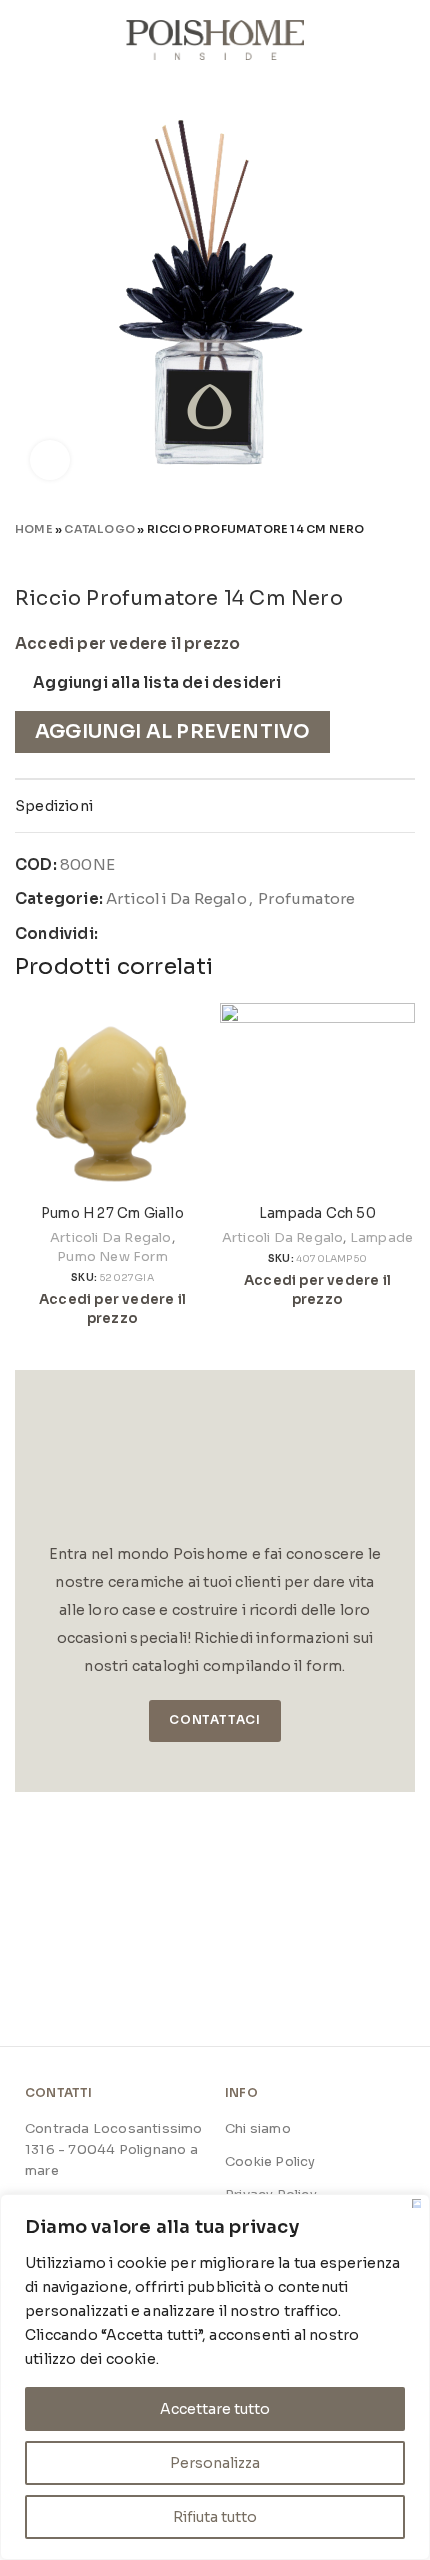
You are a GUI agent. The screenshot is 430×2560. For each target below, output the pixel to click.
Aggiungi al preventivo (172, 731)
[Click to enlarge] (50, 460)
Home (34, 529)
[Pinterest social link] (161, 934)
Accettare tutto (215, 2409)
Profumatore (306, 898)
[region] (215, 2377)
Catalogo (99, 529)
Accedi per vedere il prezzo (127, 644)
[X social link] (138, 934)
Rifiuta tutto (215, 2517)
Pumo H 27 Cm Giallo (112, 1213)
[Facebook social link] (114, 934)
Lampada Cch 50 (317, 1213)
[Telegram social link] (208, 934)
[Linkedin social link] (184, 934)
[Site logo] (215, 38)
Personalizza (215, 2463)
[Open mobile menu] (23, 40)
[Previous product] (365, 557)
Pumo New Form (112, 1256)
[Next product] (405, 557)
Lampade (381, 1237)
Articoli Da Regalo (176, 898)
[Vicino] (416, 2203)
